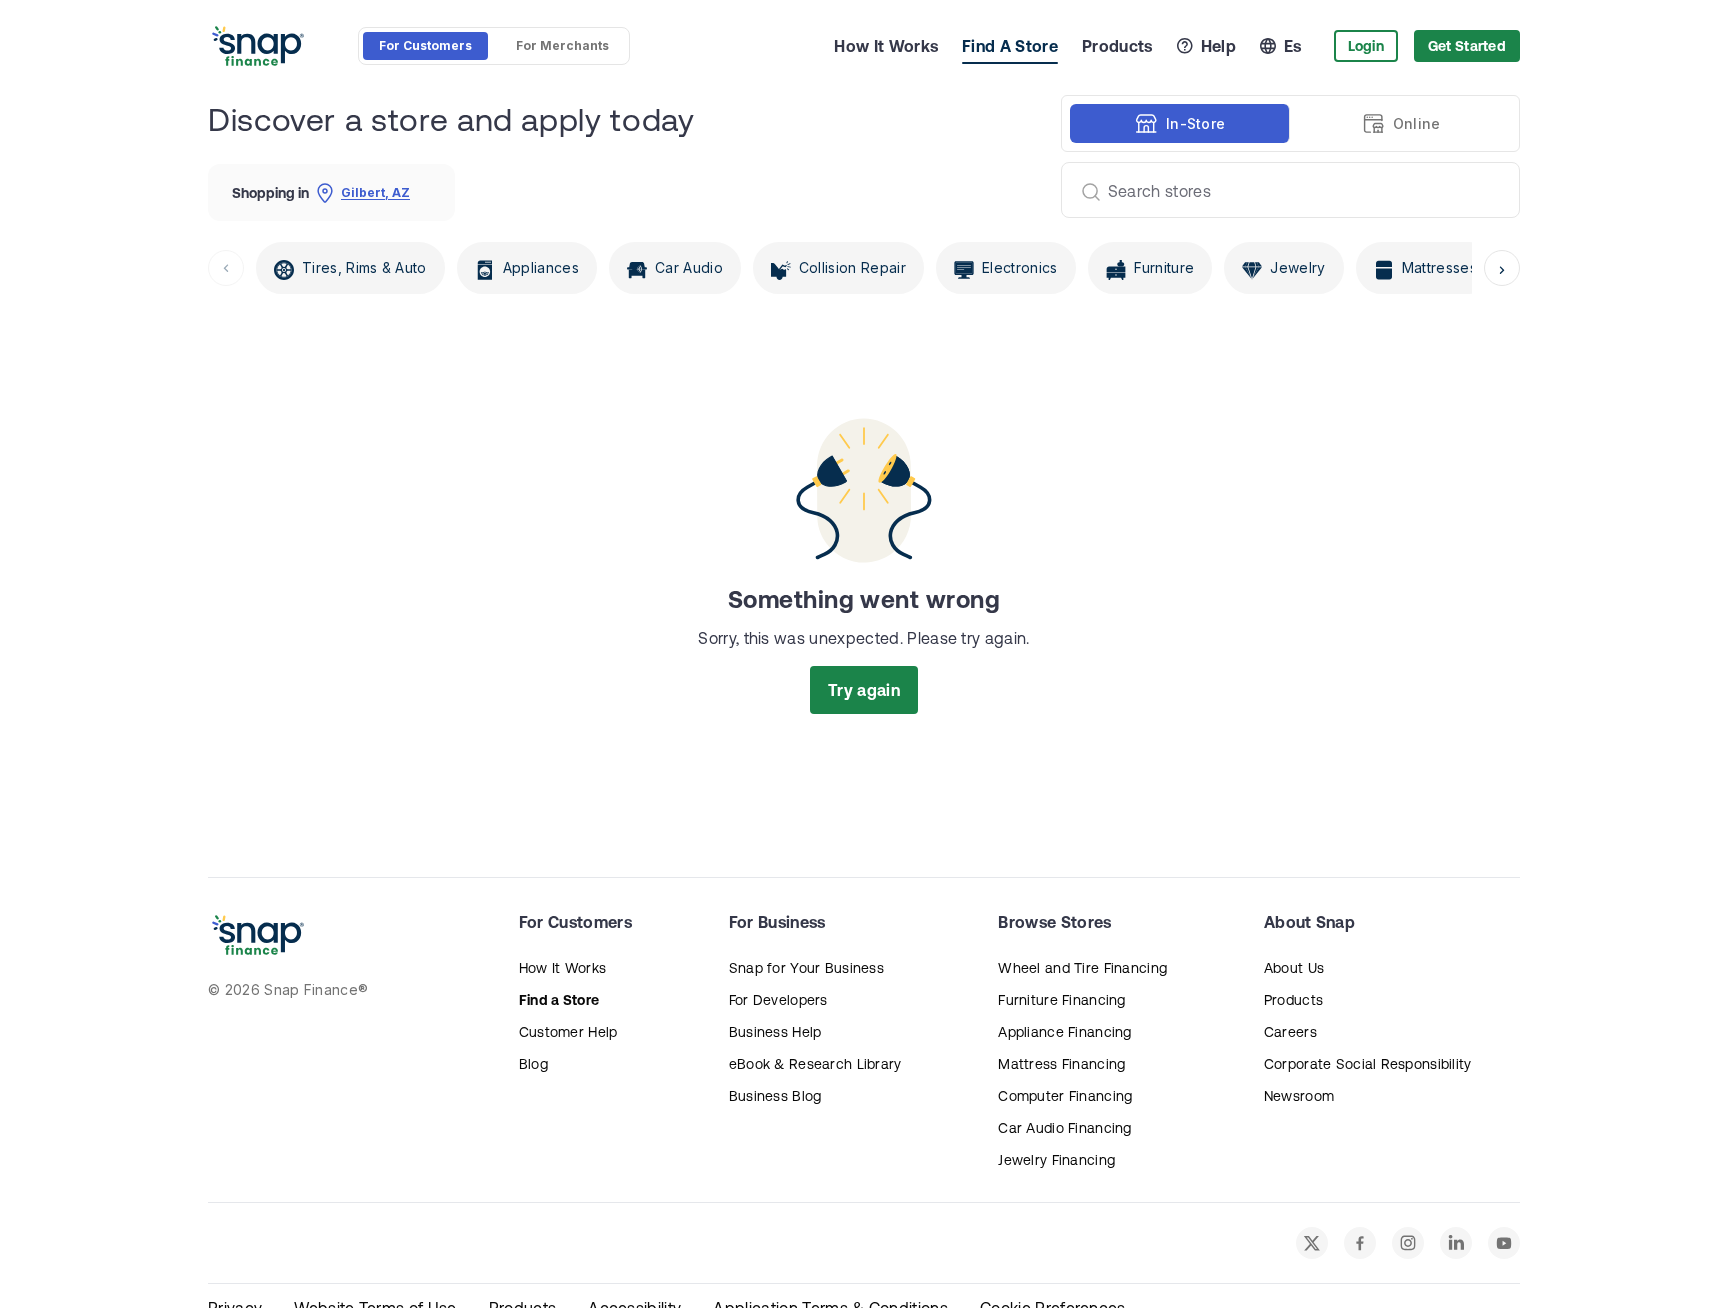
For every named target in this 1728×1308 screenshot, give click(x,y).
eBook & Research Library (815, 1064)
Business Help (775, 1032)
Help (1218, 46)
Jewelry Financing (1056, 1160)
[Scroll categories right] (1502, 268)
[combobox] (1282, 190)
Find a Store (559, 1000)
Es (1293, 46)
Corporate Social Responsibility (1368, 1064)
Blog (533, 1064)
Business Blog (775, 1096)
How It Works (886, 46)
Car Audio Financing (1064, 1128)
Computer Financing (1065, 1096)
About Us (1294, 968)
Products (1117, 46)
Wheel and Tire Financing (1082, 968)
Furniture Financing (1061, 1000)
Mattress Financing (1061, 1064)
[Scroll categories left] (226, 268)
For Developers (778, 1000)
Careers (1290, 1032)
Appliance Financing (1064, 1032)
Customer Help (568, 1032)
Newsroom (1299, 1096)
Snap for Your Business (806, 968)
